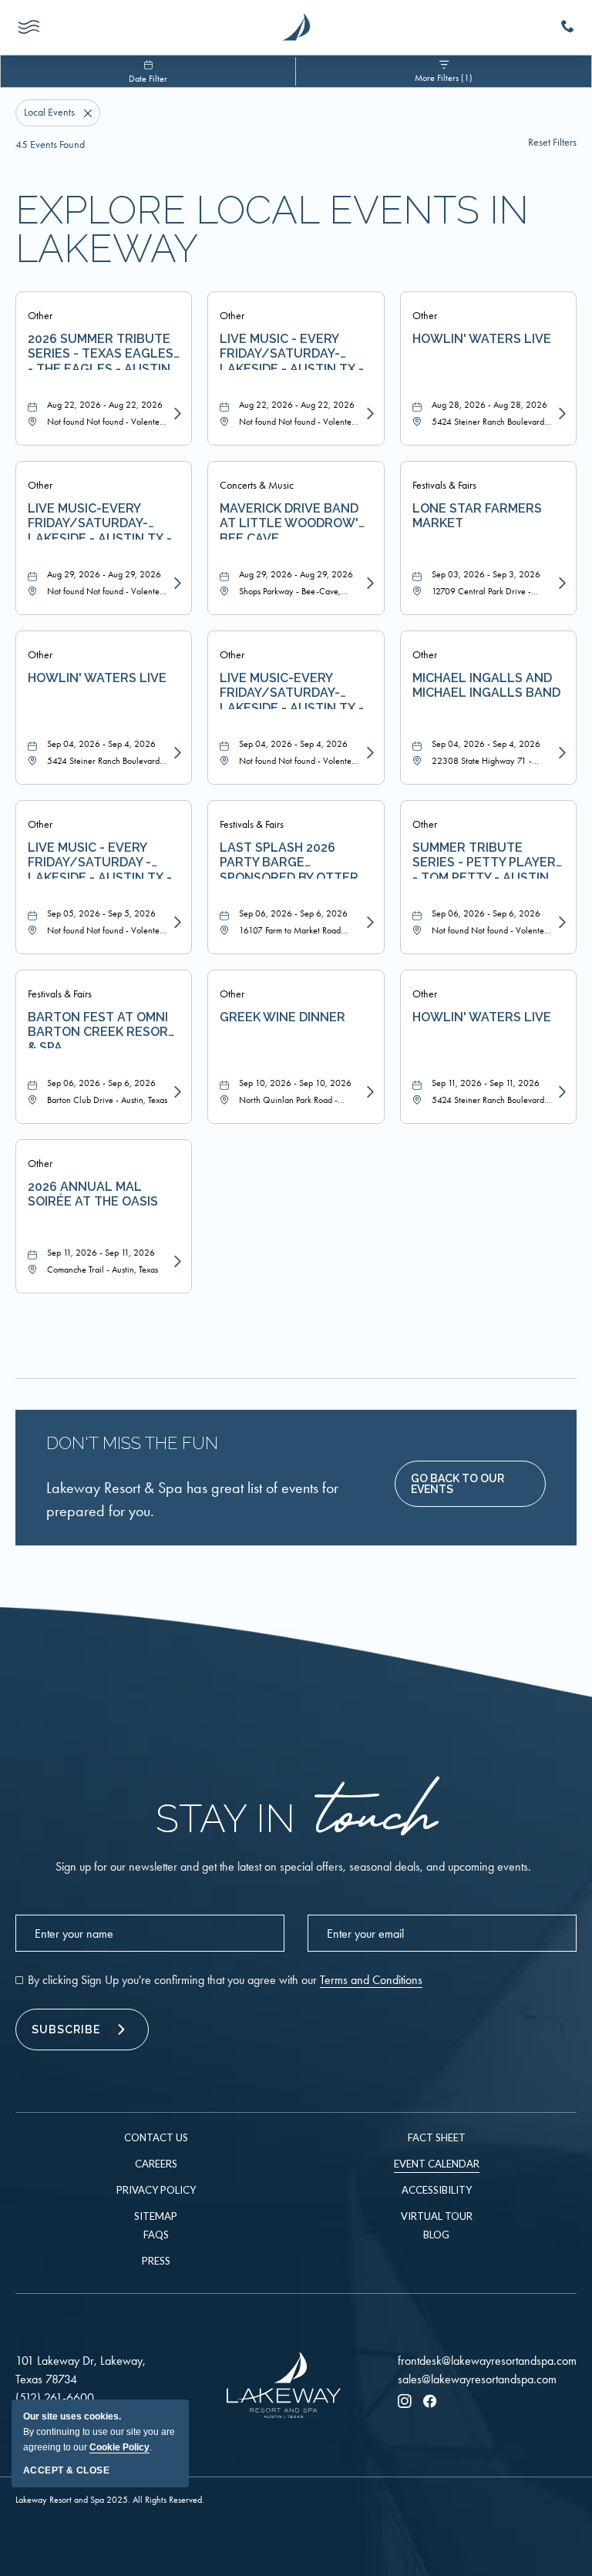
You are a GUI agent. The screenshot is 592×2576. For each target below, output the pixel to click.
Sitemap (156, 2216)
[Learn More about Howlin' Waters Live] (560, 414)
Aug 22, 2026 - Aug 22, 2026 (105, 405)
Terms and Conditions (371, 1980)
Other (40, 316)
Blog (436, 2235)
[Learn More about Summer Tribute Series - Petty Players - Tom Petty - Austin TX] (560, 923)
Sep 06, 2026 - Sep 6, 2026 (293, 913)
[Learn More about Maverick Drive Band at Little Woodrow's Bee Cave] (368, 583)
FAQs (156, 2235)
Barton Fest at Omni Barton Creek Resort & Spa (102, 1029)
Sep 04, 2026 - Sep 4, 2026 (101, 744)
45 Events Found (50, 145)
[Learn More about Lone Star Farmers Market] (560, 583)
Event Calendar (437, 2164)
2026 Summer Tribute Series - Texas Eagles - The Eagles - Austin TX (101, 351)
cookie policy (119, 2447)
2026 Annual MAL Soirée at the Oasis (93, 1194)
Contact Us (156, 2137)
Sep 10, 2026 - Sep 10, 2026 (295, 1083)
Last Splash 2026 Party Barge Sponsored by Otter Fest (289, 859)
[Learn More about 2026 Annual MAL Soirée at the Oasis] (176, 1262)
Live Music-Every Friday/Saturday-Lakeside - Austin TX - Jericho (100, 520)
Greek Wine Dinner (283, 1017)
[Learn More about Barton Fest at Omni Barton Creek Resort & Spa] (176, 1092)
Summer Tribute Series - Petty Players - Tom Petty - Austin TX (488, 859)
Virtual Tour (437, 2216)
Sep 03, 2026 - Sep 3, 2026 (486, 574)
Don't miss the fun (132, 1443)
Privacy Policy (156, 2190)
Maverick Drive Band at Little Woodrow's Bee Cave (293, 520)
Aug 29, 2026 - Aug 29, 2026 (104, 574)
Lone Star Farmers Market (477, 516)
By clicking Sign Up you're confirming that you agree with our (225, 1980)
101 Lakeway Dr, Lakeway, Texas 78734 (81, 2370)
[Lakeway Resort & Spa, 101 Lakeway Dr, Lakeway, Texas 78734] (296, 27)
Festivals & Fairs (444, 485)
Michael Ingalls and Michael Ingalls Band (486, 685)
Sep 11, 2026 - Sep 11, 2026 (486, 1083)
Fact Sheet (437, 2137)
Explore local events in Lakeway (272, 230)
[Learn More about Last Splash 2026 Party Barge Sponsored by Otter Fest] (368, 923)
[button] (470, 1484)
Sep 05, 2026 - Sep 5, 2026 (101, 913)
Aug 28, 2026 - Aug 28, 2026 (489, 405)
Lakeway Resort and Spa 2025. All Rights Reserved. (110, 2500)
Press (156, 2261)
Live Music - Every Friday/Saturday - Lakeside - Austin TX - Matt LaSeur (100, 859)
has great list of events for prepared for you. (192, 1499)
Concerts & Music (257, 485)
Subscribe (66, 2030)
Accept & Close (66, 2470)
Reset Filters (552, 143)
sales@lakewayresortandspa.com (477, 2379)
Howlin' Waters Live (482, 339)
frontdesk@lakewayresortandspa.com (487, 2361)
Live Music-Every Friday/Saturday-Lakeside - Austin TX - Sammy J (292, 690)
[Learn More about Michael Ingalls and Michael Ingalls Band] (560, 753)
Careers (156, 2164)
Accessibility (437, 2190)
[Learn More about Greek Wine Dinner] (368, 1092)
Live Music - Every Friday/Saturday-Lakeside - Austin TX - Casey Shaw (292, 351)
